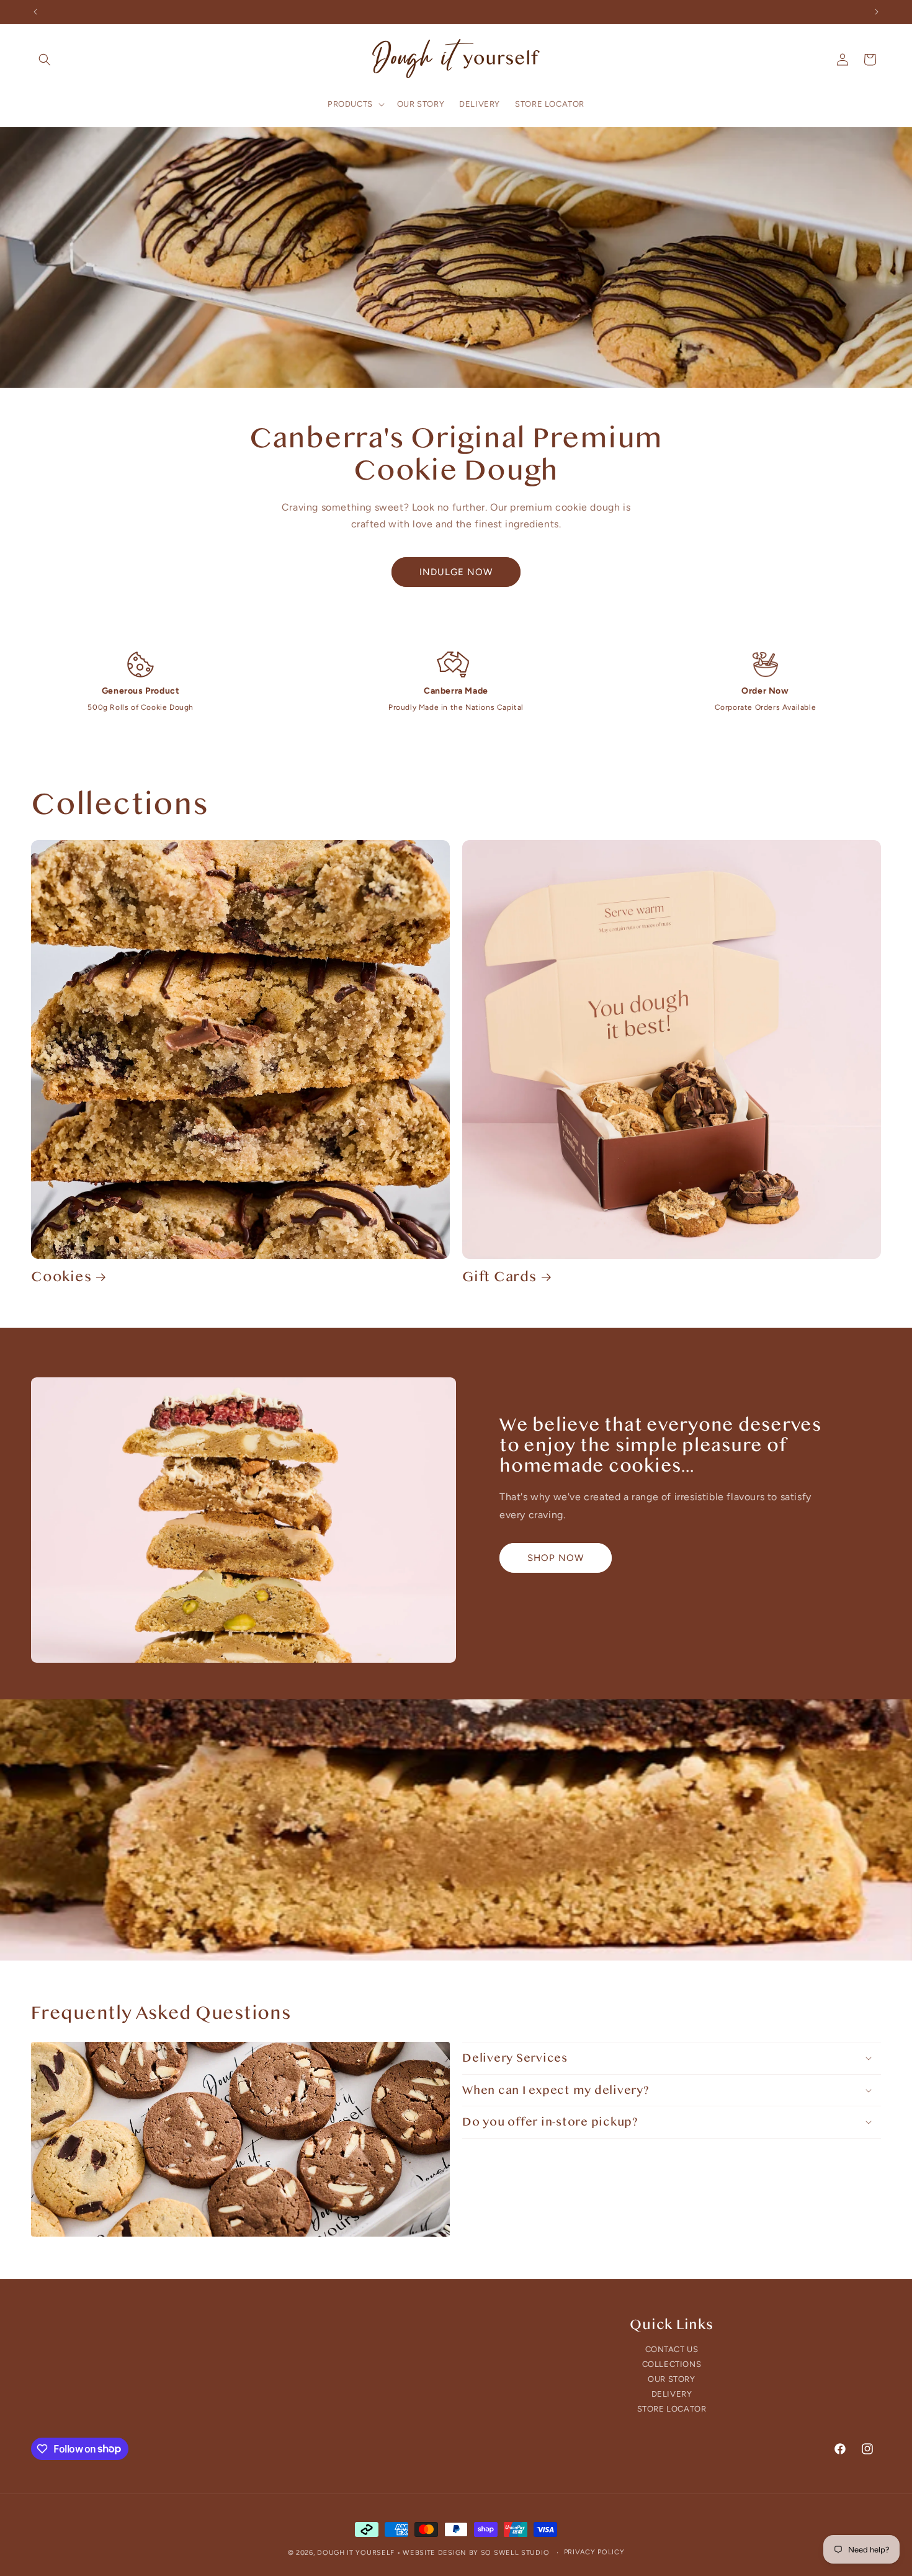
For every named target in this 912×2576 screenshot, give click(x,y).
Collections (672, 2364)
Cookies (61, 1277)
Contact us (672, 2350)
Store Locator (672, 2409)
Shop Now (556, 1557)
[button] (45, 60)
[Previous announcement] (35, 12)
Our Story (671, 2379)
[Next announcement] (877, 12)
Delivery (672, 2394)
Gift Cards (499, 1277)
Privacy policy (594, 2551)
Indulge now (456, 572)
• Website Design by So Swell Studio (473, 2553)
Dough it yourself (356, 2553)
